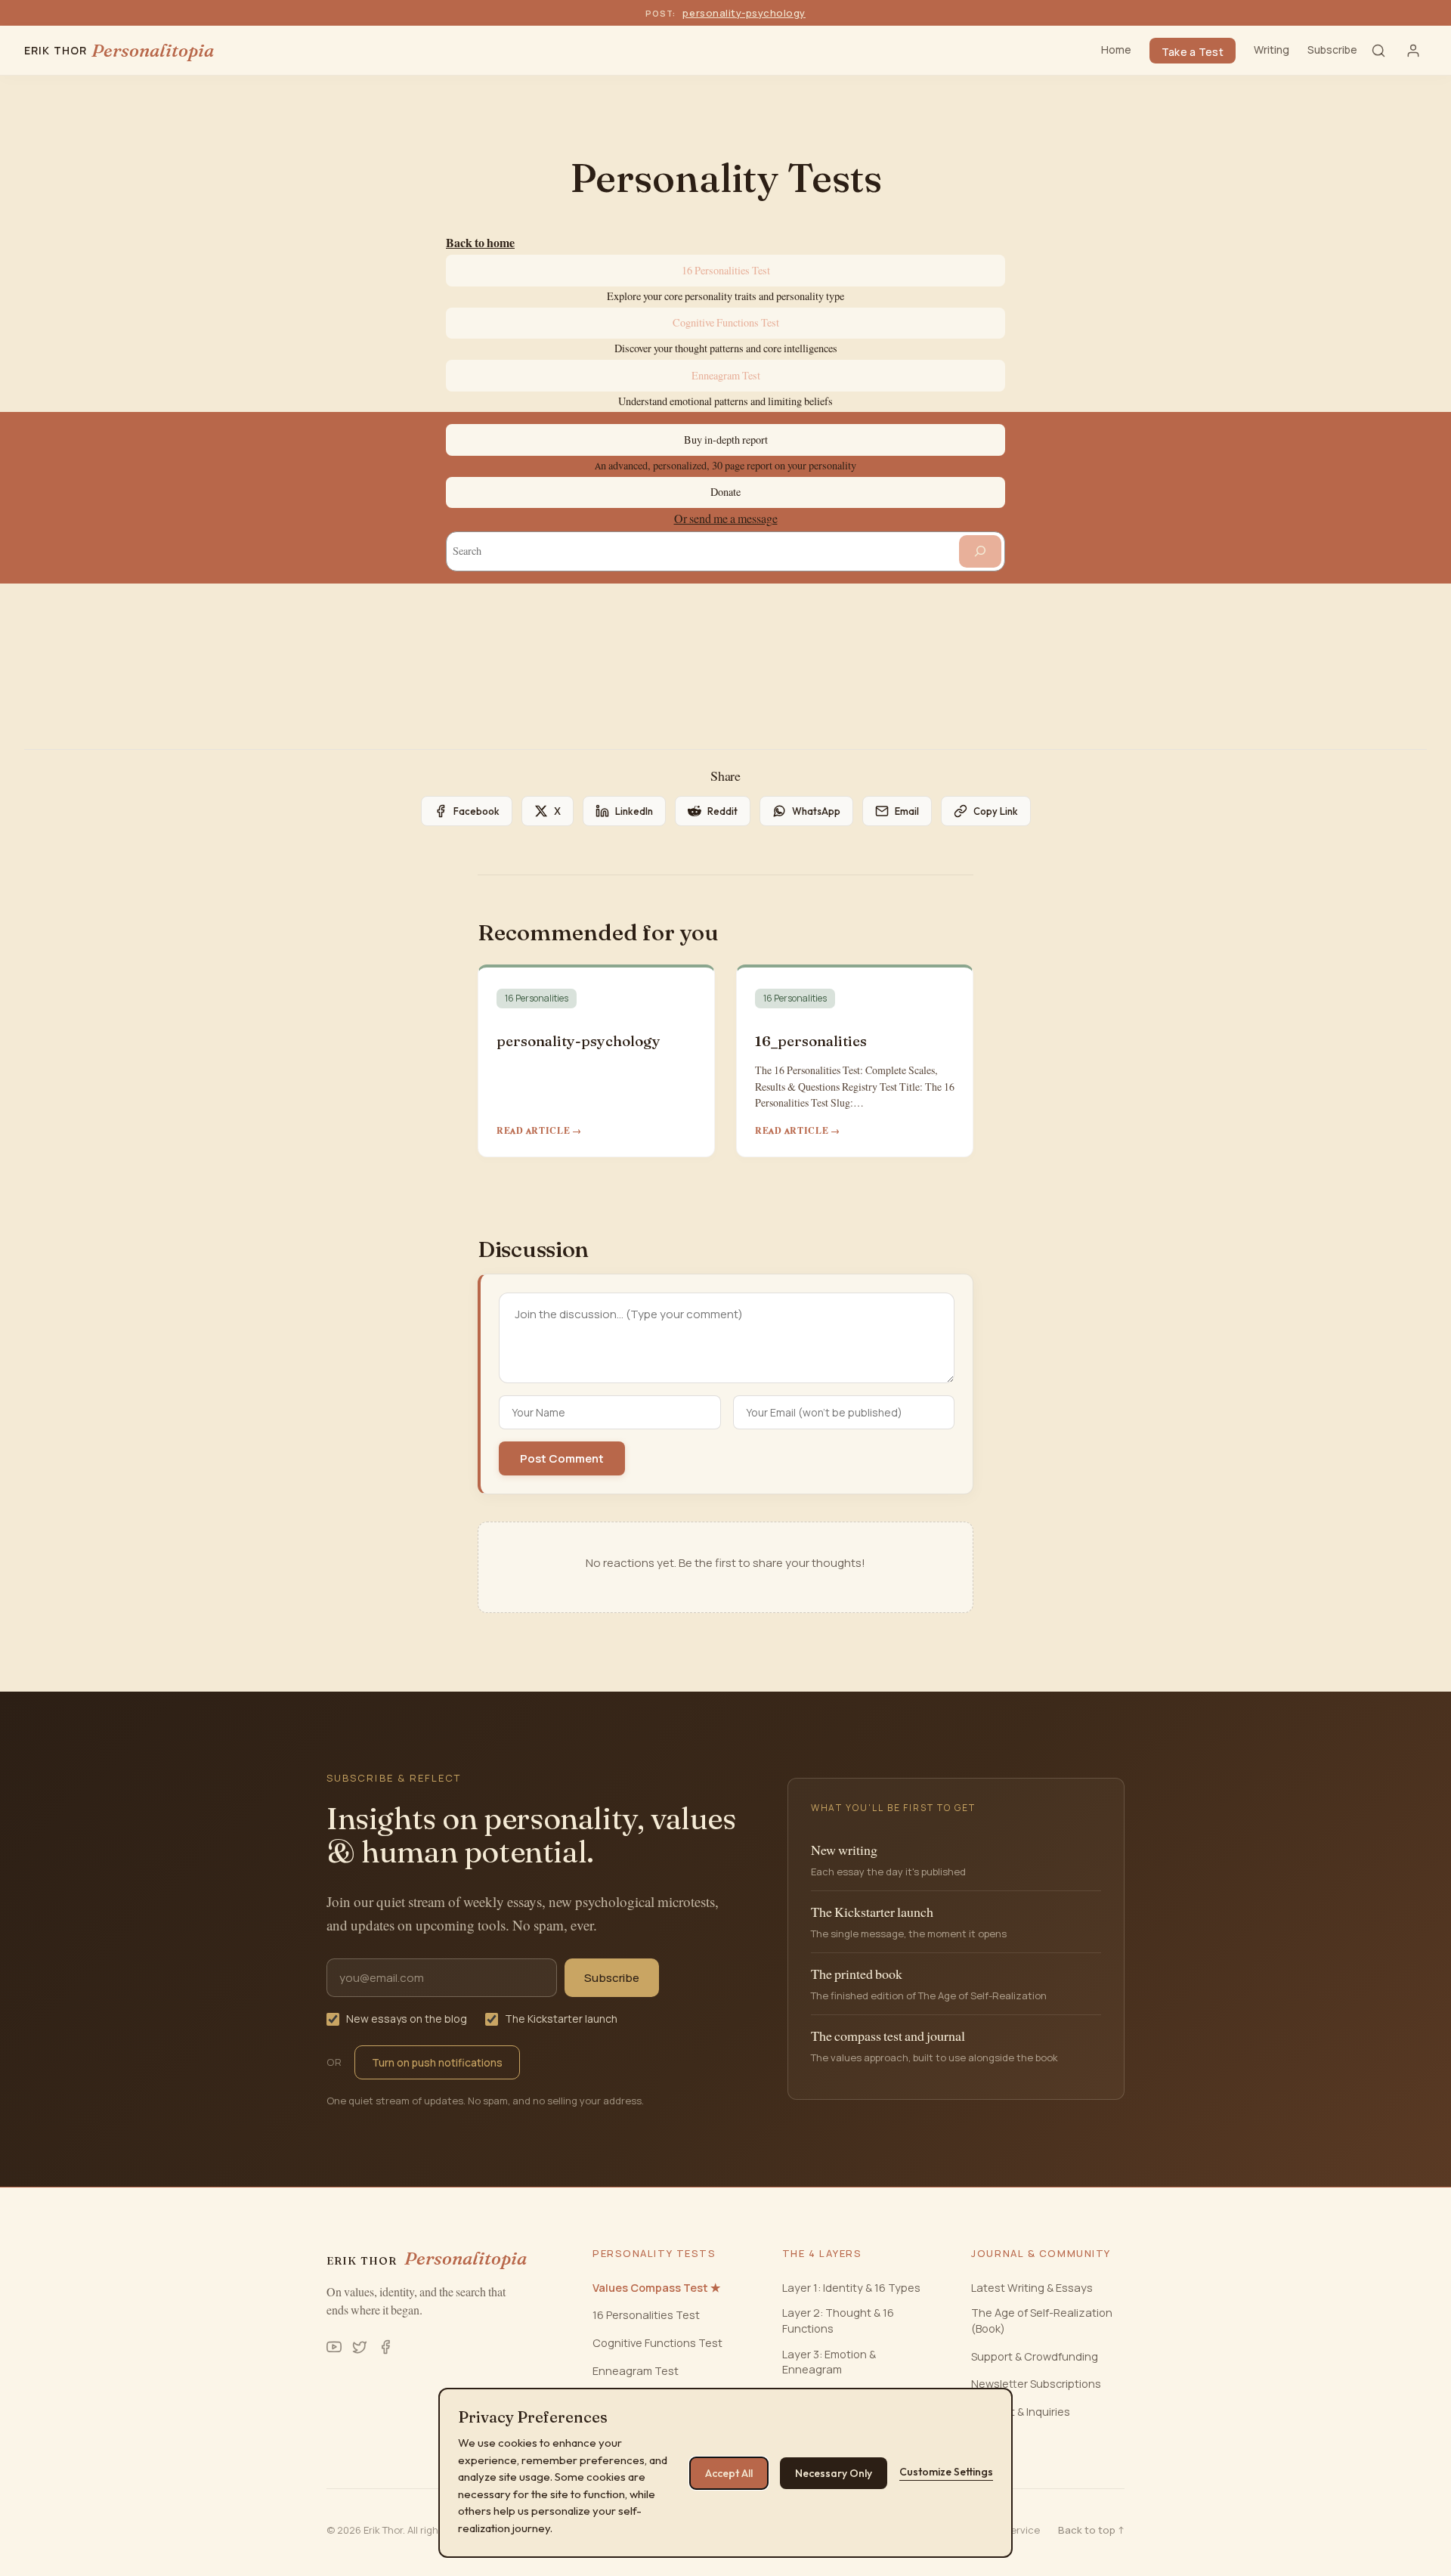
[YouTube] (334, 2347)
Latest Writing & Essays (1032, 2288)
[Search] (980, 551)
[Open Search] (1378, 51)
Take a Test (1193, 52)
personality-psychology (744, 13)
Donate (725, 492)
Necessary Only (834, 2473)
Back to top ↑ (1091, 2530)
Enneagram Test (726, 376)
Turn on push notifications (437, 2062)
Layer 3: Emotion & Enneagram (829, 2362)
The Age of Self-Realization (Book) (1042, 2320)
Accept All (729, 2473)
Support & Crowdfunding (1035, 2356)
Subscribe (1332, 50)
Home (1116, 50)
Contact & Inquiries (1021, 2412)
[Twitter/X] (360, 2347)
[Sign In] (1413, 51)
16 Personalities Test (726, 271)
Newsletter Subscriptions (1036, 2384)
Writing (1272, 50)
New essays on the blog (407, 2019)
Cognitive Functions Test (726, 323)
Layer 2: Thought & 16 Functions (838, 2320)
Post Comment (562, 1458)
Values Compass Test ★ (656, 2288)
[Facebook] (385, 2347)
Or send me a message (726, 519)
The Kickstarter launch (561, 2019)
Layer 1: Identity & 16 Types (851, 2288)
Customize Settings (946, 2472)
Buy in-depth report (726, 440)
